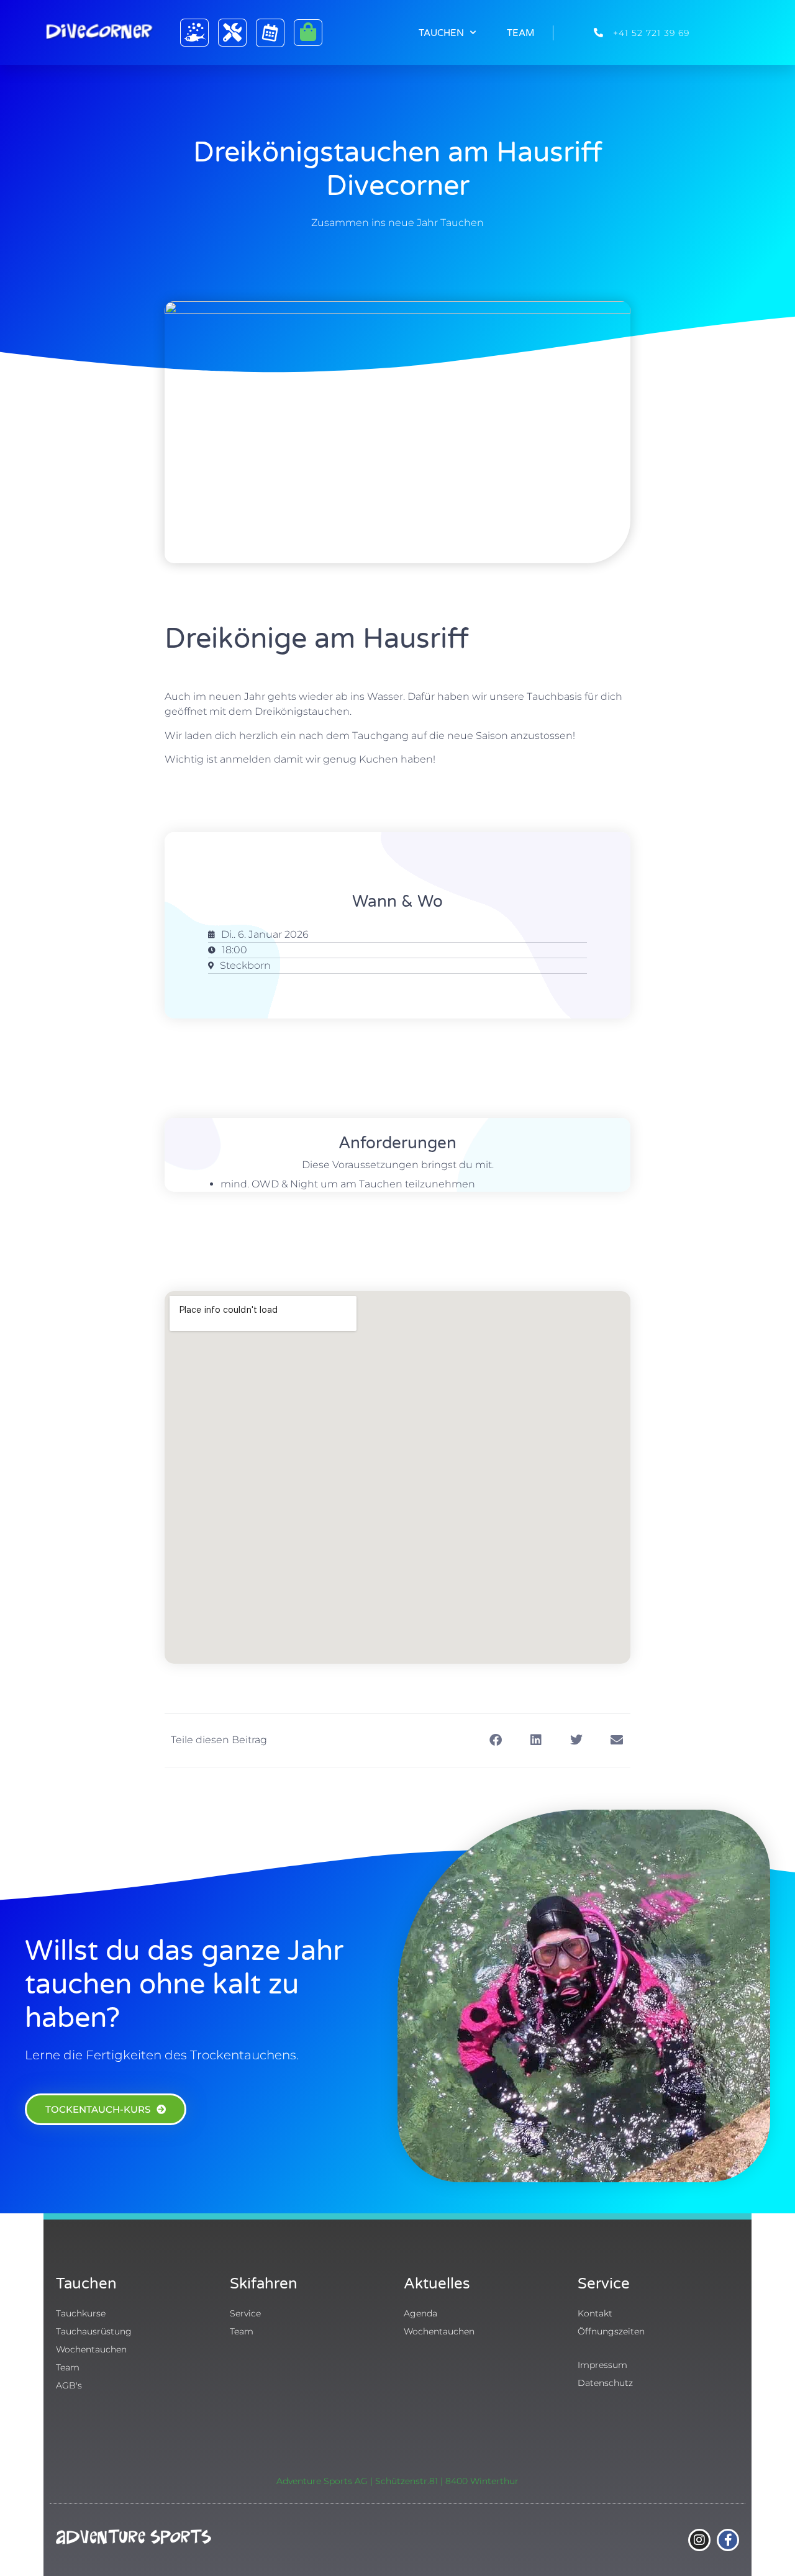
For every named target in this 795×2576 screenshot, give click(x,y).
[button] (495, 1740)
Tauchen (441, 33)
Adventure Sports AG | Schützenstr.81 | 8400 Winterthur (397, 2481)
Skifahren (264, 2284)
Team (520, 33)
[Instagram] (699, 2540)
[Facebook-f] (728, 2540)
